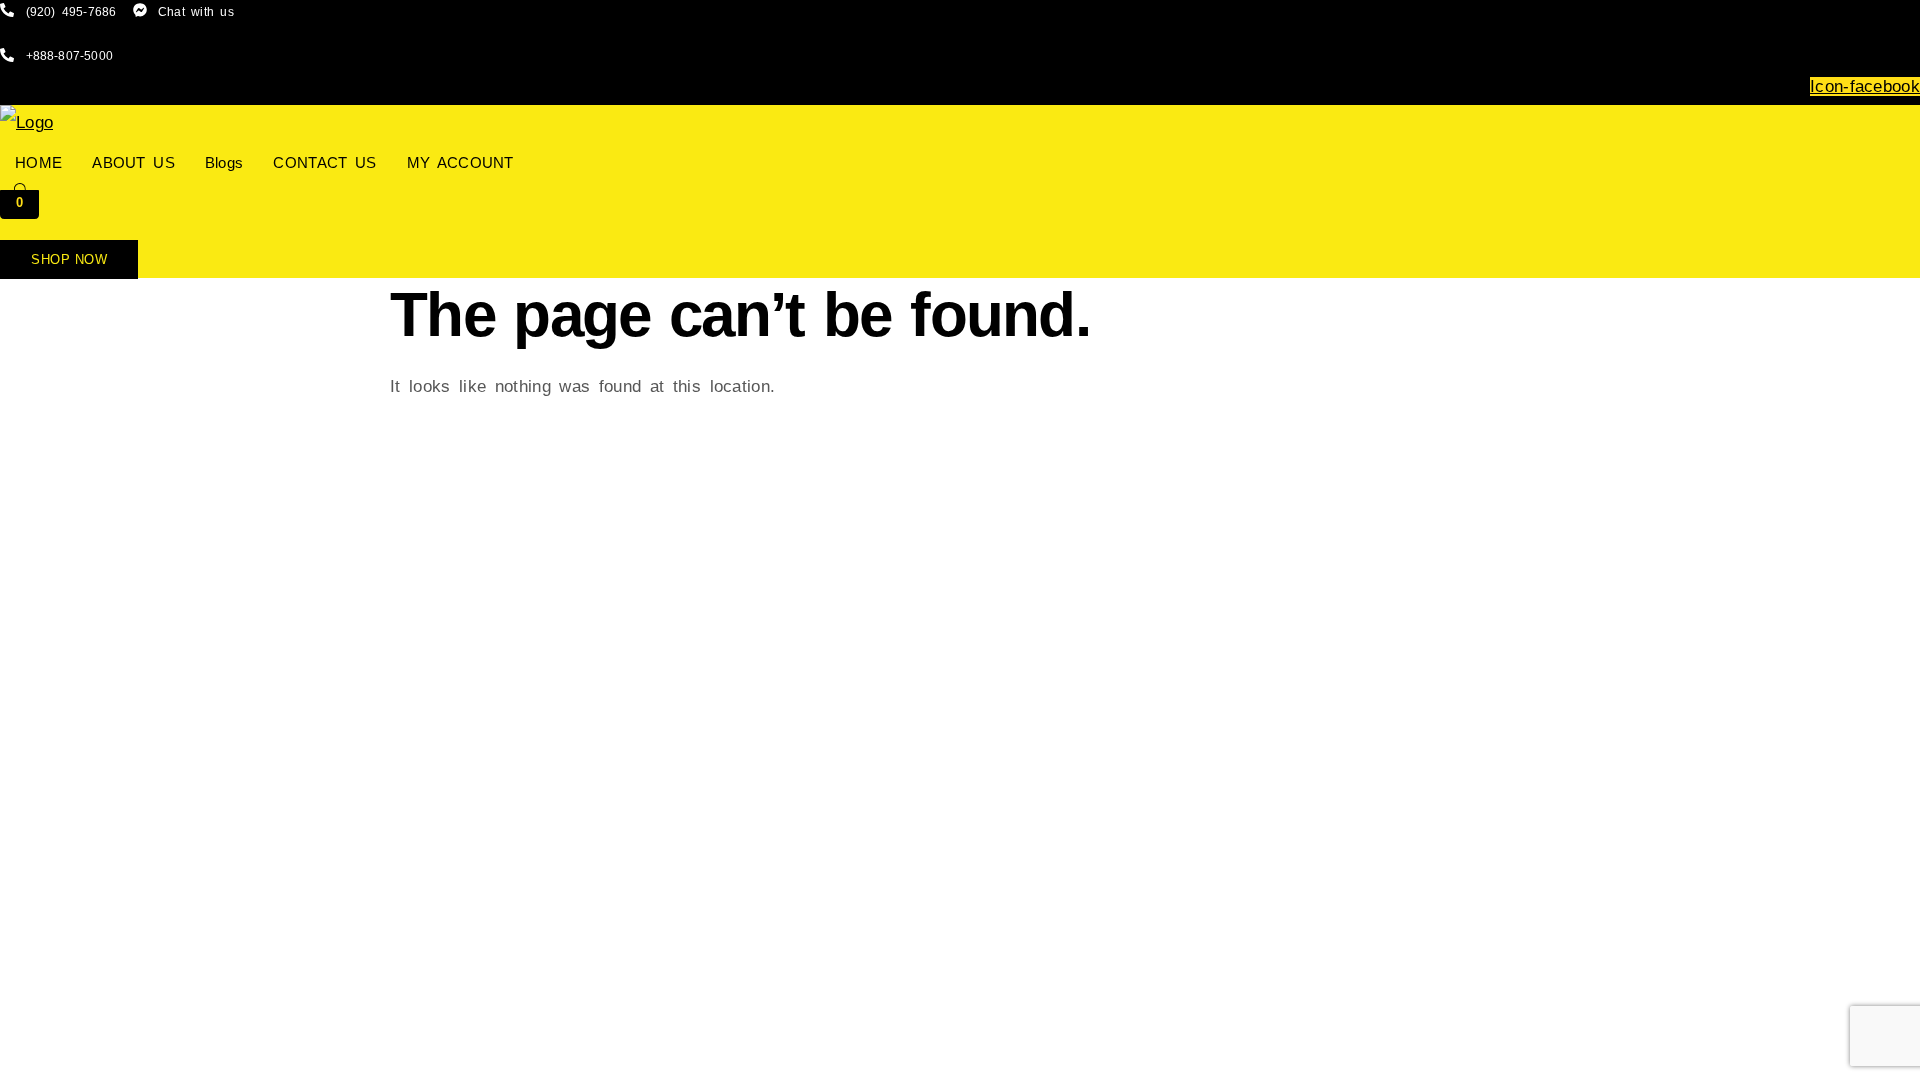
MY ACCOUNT (460, 162)
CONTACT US (324, 162)
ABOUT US (133, 162)
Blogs (224, 162)
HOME (38, 162)
